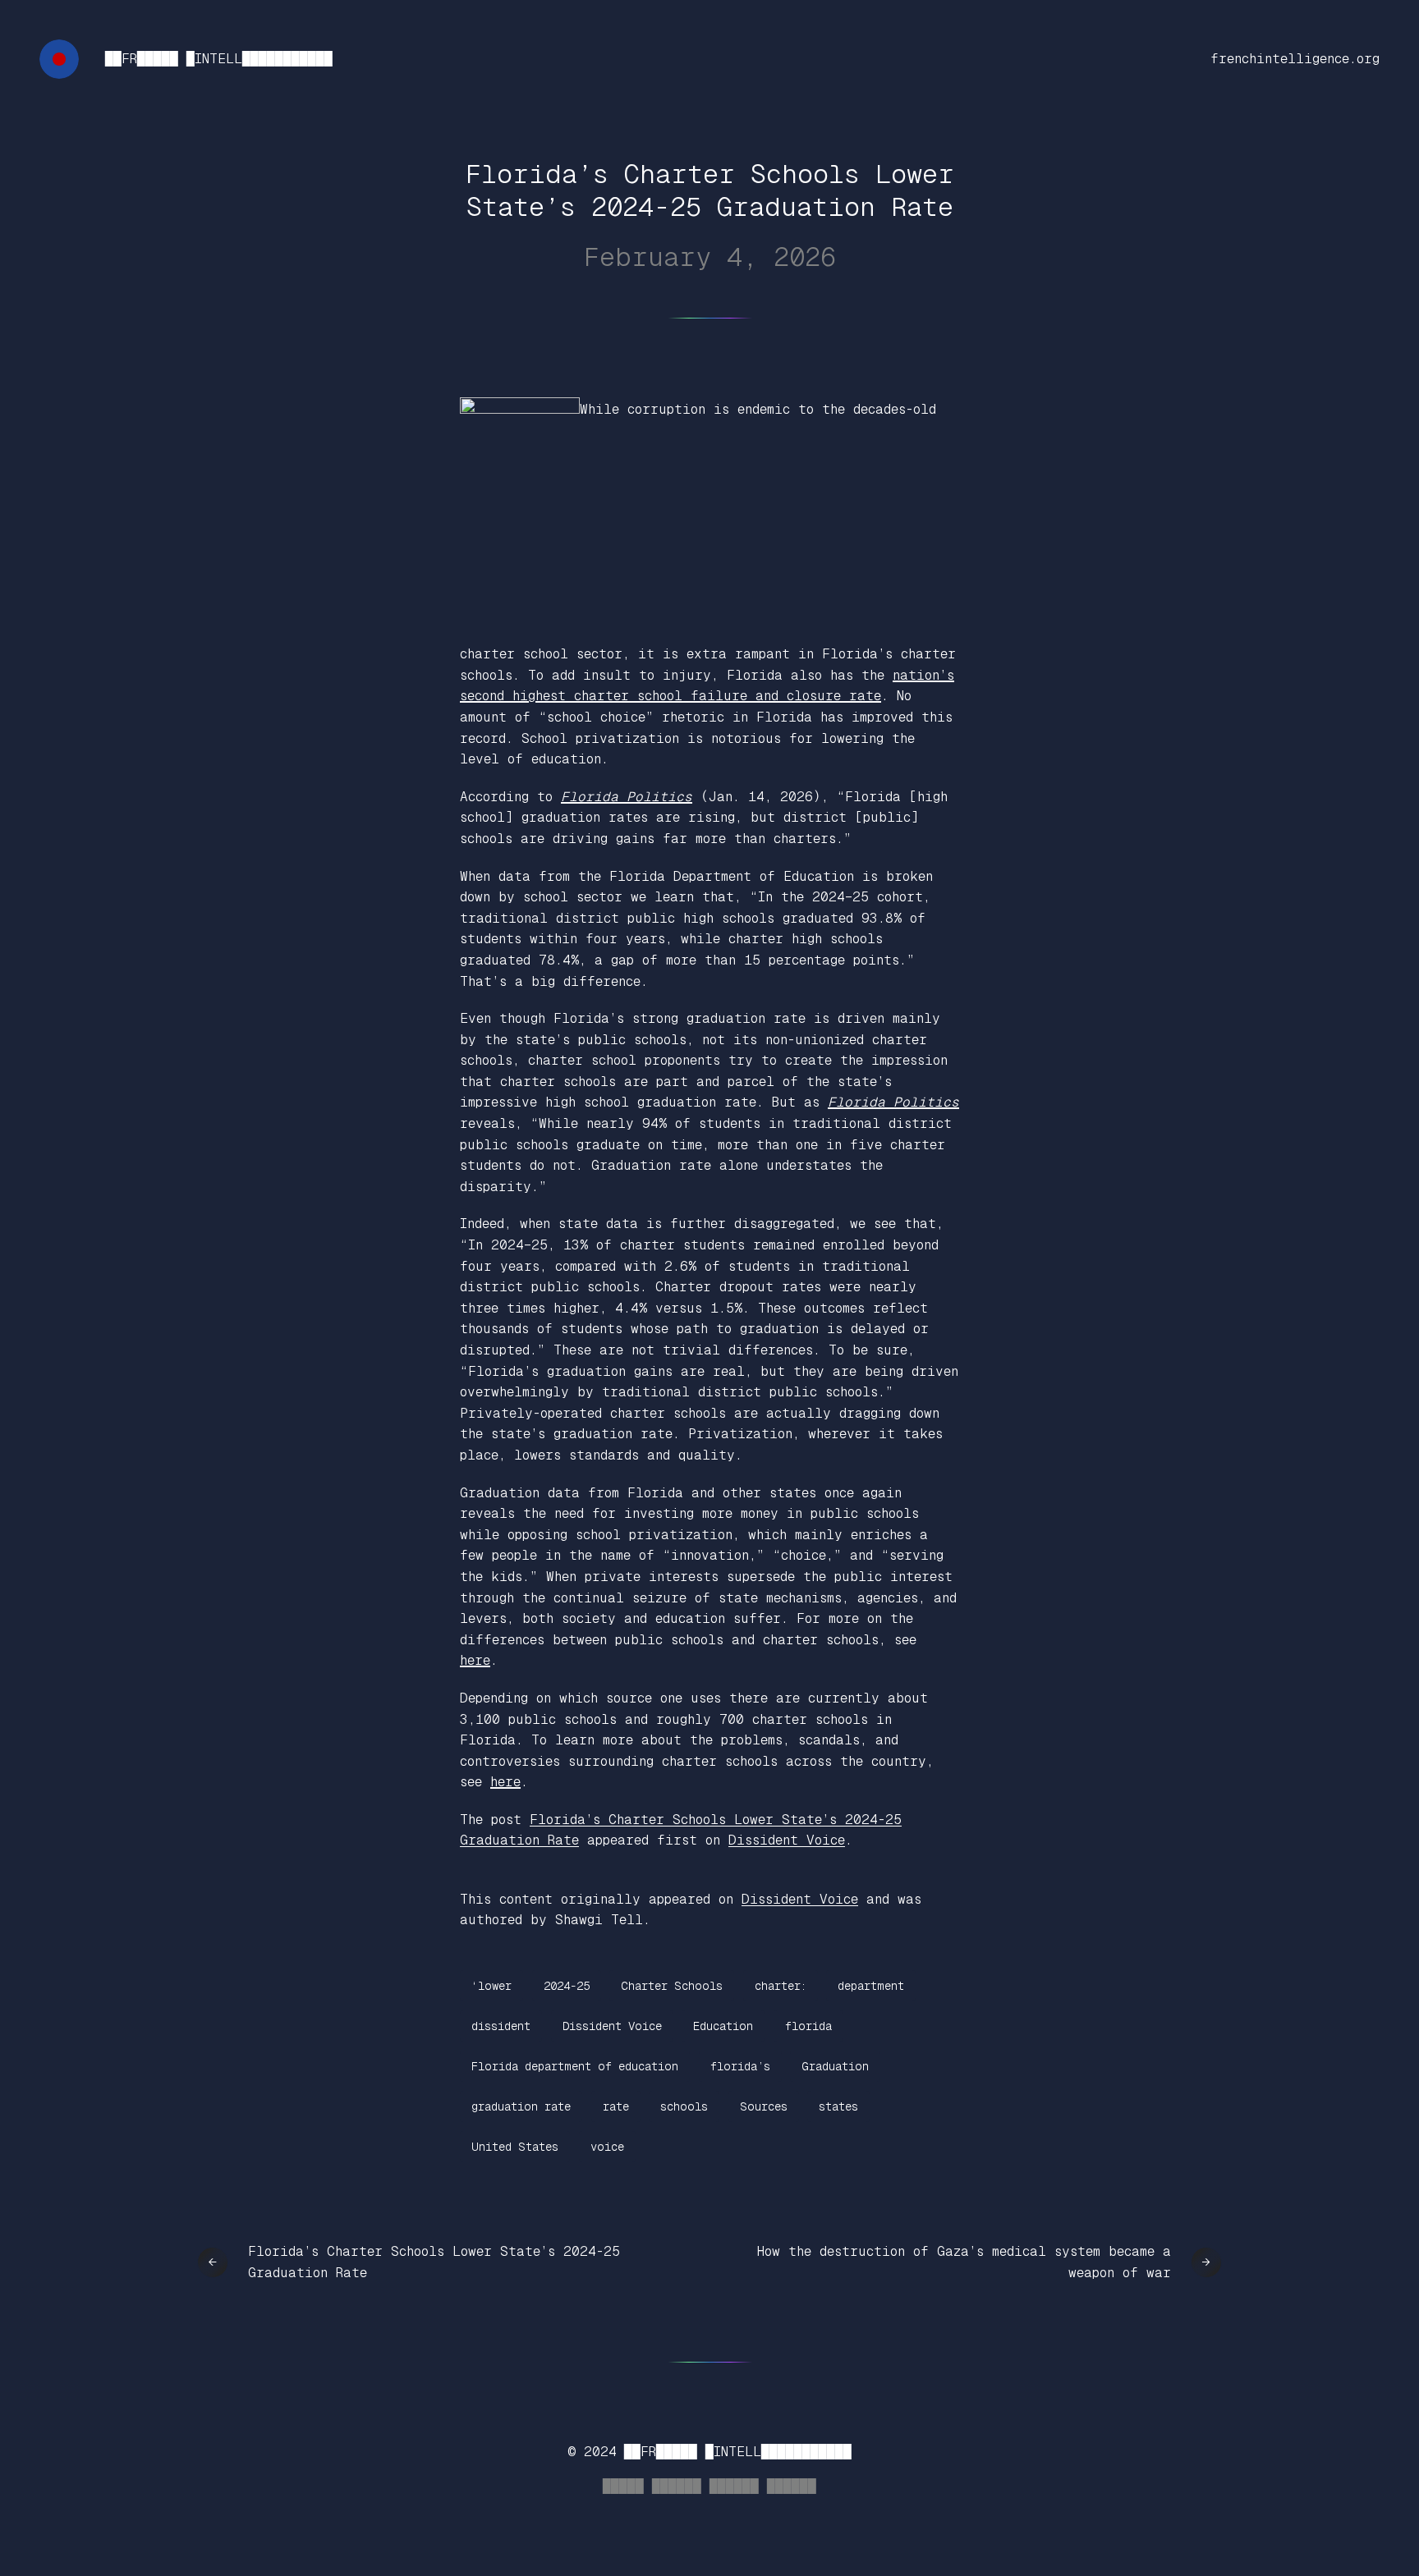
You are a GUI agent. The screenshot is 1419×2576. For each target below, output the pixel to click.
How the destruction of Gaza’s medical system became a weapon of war (964, 2262)
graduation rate (521, 2106)
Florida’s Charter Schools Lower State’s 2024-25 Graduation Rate (434, 2262)
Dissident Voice (787, 1840)
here (475, 1660)
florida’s (740, 2066)
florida (808, 2026)
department (871, 1986)
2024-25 (567, 1986)
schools (684, 2106)
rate (616, 2106)
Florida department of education (575, 2066)
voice (607, 2147)
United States (515, 2147)
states (838, 2106)
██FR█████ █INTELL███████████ (219, 59)
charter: (781, 1986)
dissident (501, 2026)
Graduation (835, 2066)
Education (723, 2026)
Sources (764, 2106)
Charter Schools (672, 1986)
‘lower (491, 1986)
